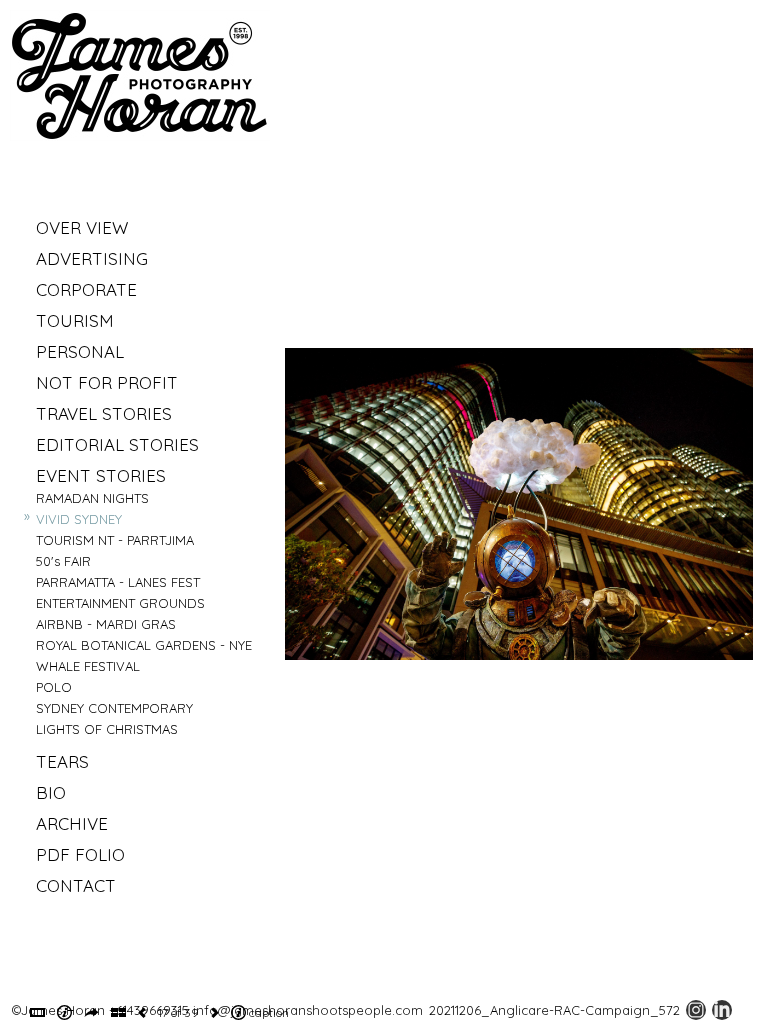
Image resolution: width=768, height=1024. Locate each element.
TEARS (62, 761)
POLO (54, 687)
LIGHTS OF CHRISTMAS (107, 729)
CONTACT (76, 885)
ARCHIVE (72, 823)
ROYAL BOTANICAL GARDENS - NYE (144, 645)
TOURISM (75, 320)
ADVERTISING (92, 258)
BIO (51, 792)
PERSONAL (80, 351)
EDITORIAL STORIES (117, 444)
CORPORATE (86, 289)
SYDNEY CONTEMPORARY (114, 708)
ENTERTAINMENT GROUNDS (120, 603)
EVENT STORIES (101, 475)
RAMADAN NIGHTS (92, 498)
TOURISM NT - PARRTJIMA (115, 540)
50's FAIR (63, 561)
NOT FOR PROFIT (107, 382)
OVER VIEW (82, 227)
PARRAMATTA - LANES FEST (118, 582)
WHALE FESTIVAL (88, 666)
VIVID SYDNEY (79, 519)
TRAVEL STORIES (104, 413)
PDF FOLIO (80, 854)
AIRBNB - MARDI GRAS (106, 624)
